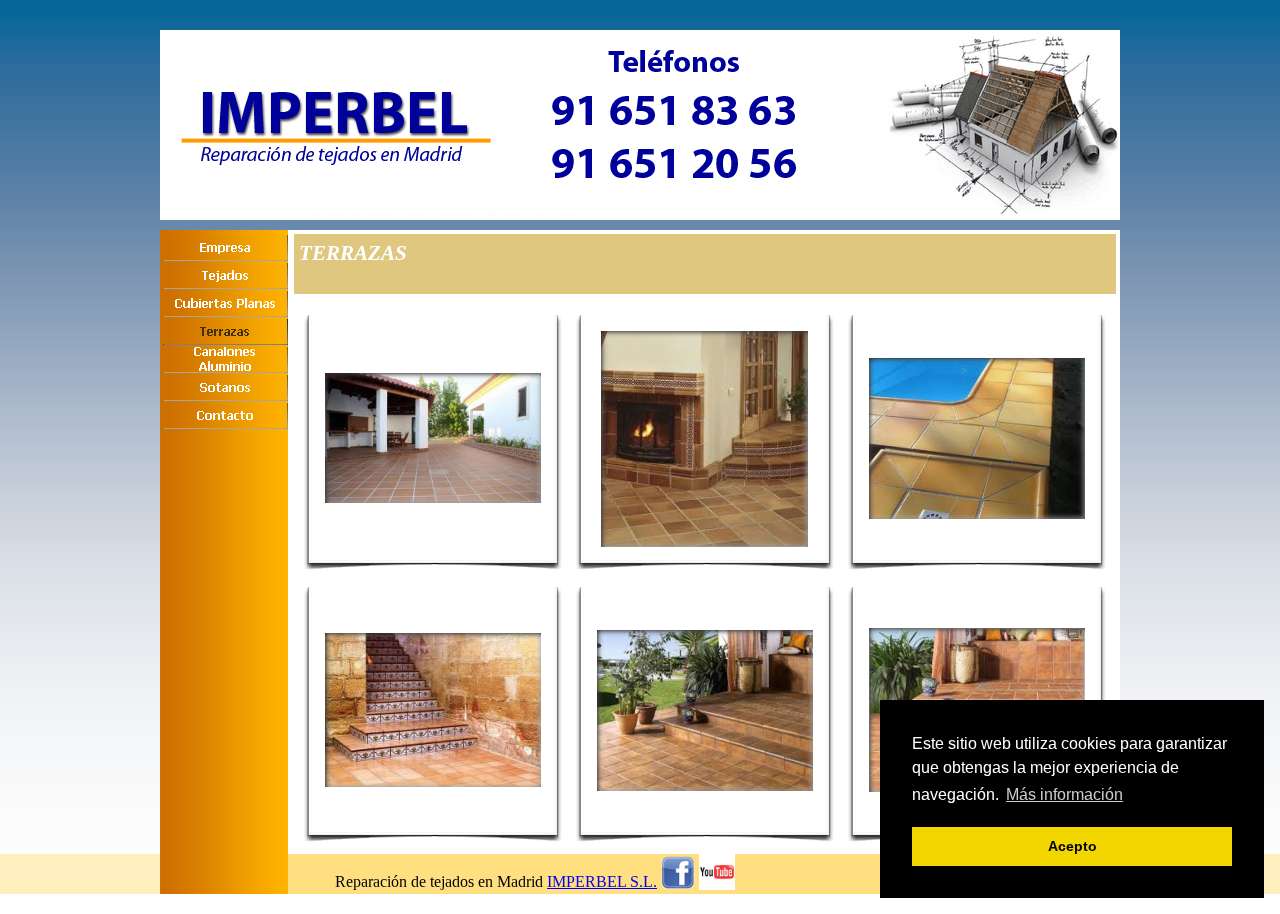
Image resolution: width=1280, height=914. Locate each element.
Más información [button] (1064, 794)
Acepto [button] (1072, 846)
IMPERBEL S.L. (602, 881)
